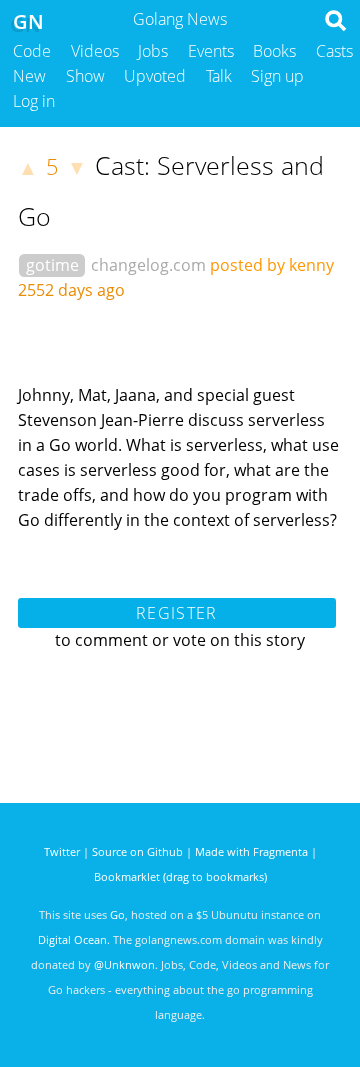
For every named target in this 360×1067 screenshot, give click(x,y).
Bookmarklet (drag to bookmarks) (180, 876)
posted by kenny (272, 265)
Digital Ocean (72, 939)
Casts (334, 51)
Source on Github (137, 851)
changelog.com (148, 265)
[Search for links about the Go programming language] (339, 26)
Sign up (277, 76)
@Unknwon (124, 964)
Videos (95, 51)
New (29, 76)
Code (32, 51)
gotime (52, 265)
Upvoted (155, 76)
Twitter (62, 851)
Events (211, 51)
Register (176, 613)
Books (274, 51)
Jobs (153, 51)
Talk (219, 76)
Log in (34, 101)
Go (117, 914)
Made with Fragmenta (251, 851)
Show (85, 76)
